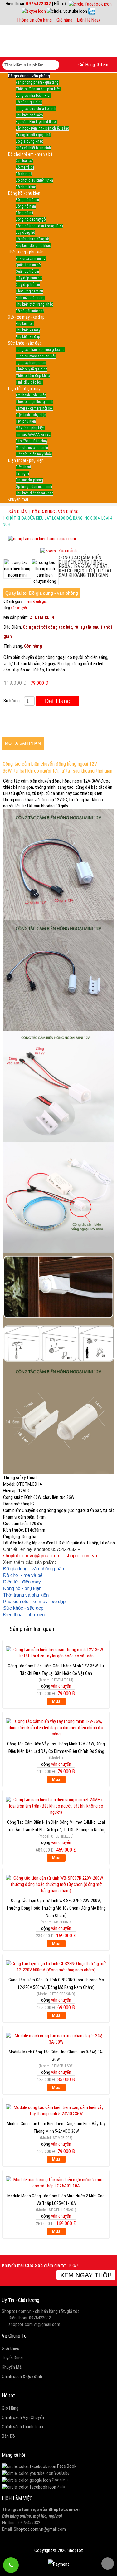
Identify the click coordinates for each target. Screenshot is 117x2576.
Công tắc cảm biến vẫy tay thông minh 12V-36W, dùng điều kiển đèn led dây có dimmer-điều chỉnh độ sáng (56, 1747)
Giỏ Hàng (10, 2408)
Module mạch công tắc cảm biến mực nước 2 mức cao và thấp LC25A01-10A (56, 2199)
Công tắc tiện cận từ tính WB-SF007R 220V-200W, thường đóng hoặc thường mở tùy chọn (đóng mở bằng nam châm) (56, 1904)
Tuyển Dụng (12, 2358)
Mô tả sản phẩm (23, 743)
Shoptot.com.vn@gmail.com (40, 2529)
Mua (56, 1701)
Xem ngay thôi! (86, 2275)
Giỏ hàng (64, 20)
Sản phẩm (18, 512)
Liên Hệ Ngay (89, 20)
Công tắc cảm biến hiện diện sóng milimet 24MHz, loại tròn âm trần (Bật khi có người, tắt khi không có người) (56, 1825)
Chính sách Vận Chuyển (23, 2417)
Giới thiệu (11, 2348)
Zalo (61, 2487)
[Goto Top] (108, 2564)
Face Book (67, 2466)
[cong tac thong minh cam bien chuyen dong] (45, 572)
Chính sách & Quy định (22, 2377)
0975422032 (38, 4)
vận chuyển (19, 608)
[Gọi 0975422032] (11, 2565)
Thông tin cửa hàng (34, 20)
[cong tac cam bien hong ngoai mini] (17, 569)
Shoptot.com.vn (65, 2510)
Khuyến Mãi (12, 2367)
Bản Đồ (8, 2436)
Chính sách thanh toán (22, 2427)
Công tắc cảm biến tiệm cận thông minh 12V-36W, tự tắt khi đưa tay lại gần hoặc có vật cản (56, 1669)
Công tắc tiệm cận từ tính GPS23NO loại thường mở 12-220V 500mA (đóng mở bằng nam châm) (56, 1983)
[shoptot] (29, 2466)
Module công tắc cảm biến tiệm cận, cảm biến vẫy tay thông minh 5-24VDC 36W (56, 2127)
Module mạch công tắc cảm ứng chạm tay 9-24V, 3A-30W (56, 2055)
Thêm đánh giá (35, 601)
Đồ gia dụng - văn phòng (55, 512)
